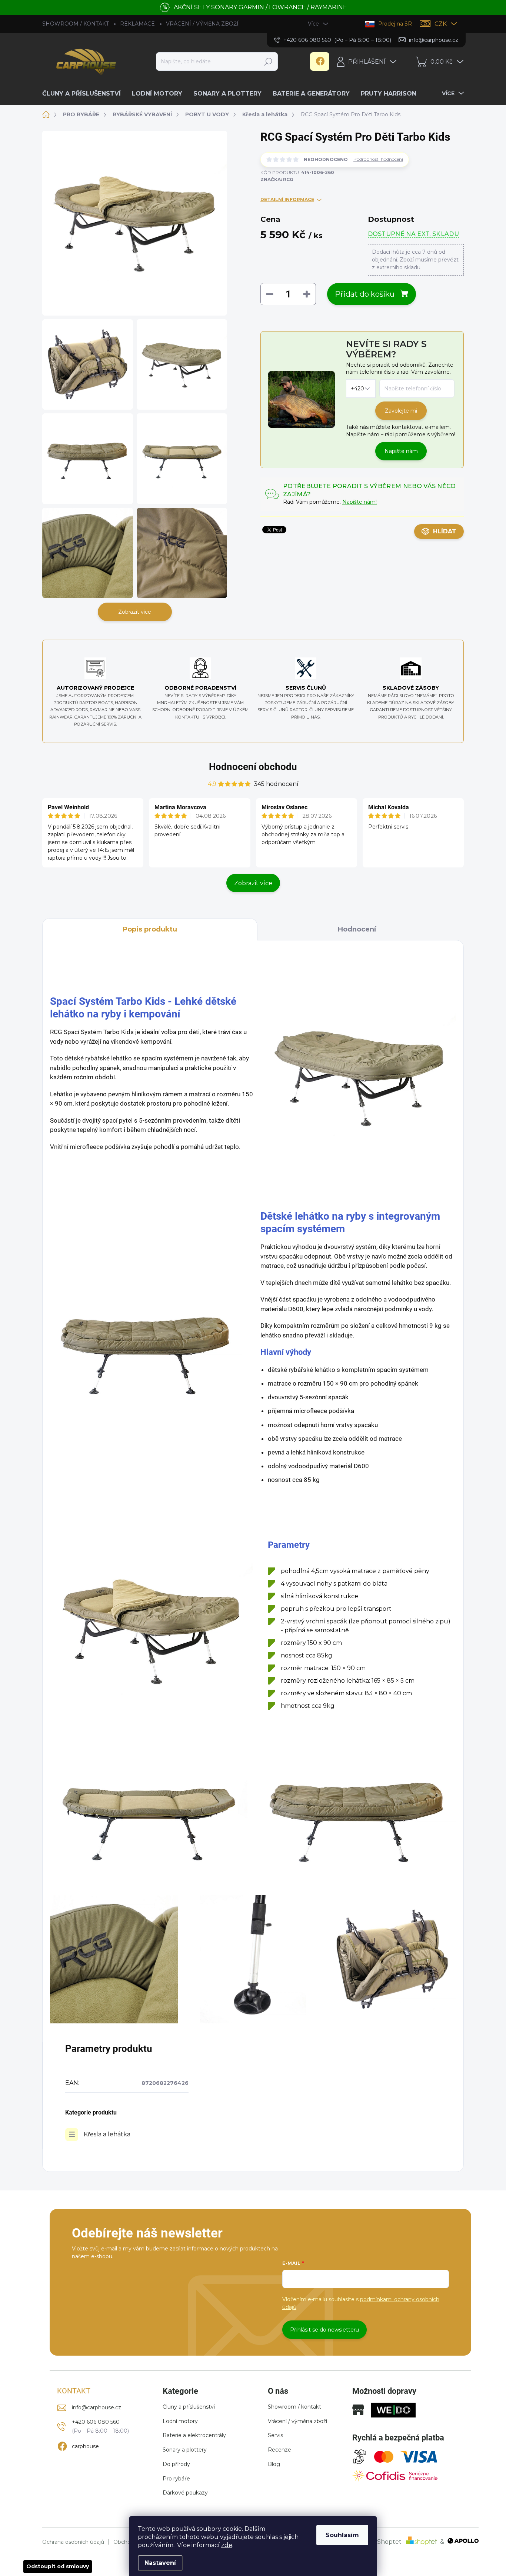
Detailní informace (287, 199)
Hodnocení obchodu (253, 767)
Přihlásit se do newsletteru (324, 2330)
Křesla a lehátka (107, 2134)
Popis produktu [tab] (150, 929)
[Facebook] (320, 61)
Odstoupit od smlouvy (58, 2566)
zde (227, 2545)
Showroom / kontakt (294, 2407)
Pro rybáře (176, 2479)
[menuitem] (84, 94)
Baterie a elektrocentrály (194, 2435)
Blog (274, 2464)
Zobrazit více (135, 612)
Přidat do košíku (365, 294)
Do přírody (176, 2464)
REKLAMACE (137, 24)
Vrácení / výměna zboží (297, 2421)
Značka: (277, 179)
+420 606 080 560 (96, 2422)
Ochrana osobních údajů (73, 2542)
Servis (275, 2435)
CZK (441, 24)
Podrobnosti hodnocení (378, 159)
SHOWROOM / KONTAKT (76, 24)
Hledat (268, 61)
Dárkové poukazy (185, 2493)
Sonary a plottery (185, 2450)
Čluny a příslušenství (189, 2407)
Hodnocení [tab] (357, 929)
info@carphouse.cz (96, 2407)
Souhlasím (342, 2535)
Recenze (279, 2450)
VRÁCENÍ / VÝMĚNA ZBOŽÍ (202, 24)
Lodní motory (180, 2421)
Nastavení (160, 2563)
